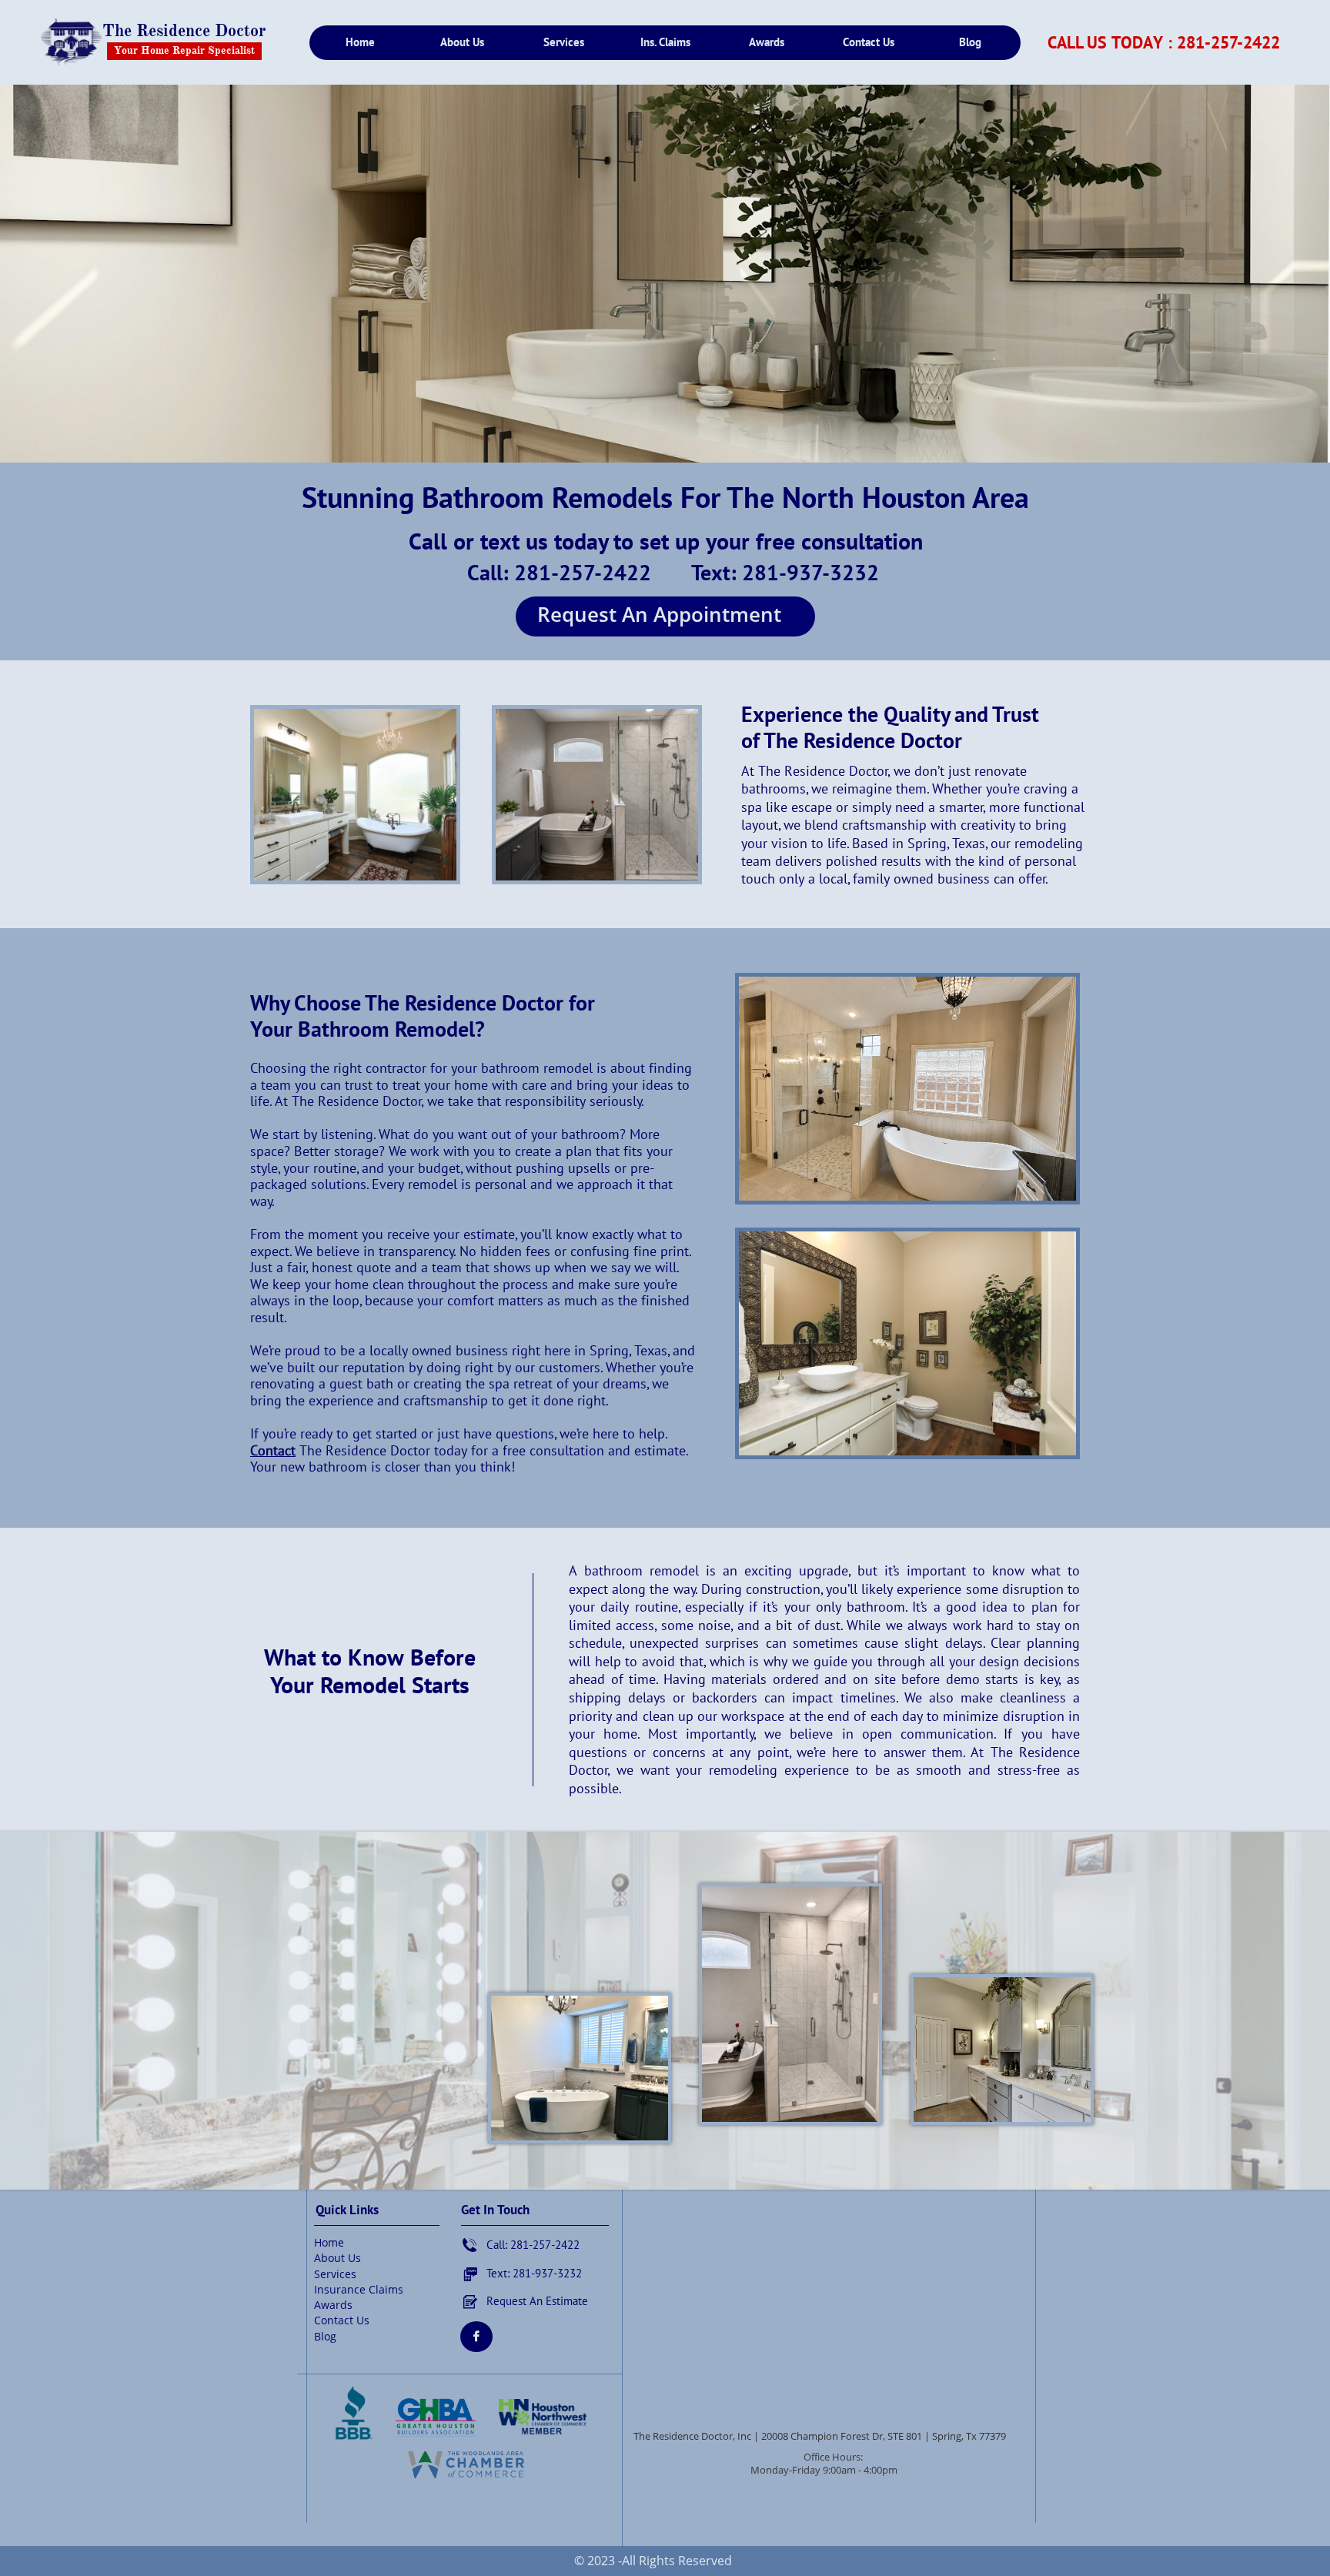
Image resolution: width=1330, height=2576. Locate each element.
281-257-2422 (1228, 42)
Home (329, 2242)
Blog (325, 2336)
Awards (333, 2305)
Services (335, 2274)
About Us (338, 2258)
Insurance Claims (359, 2289)
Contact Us (342, 2320)
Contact (273, 1450)
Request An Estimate (537, 2301)
